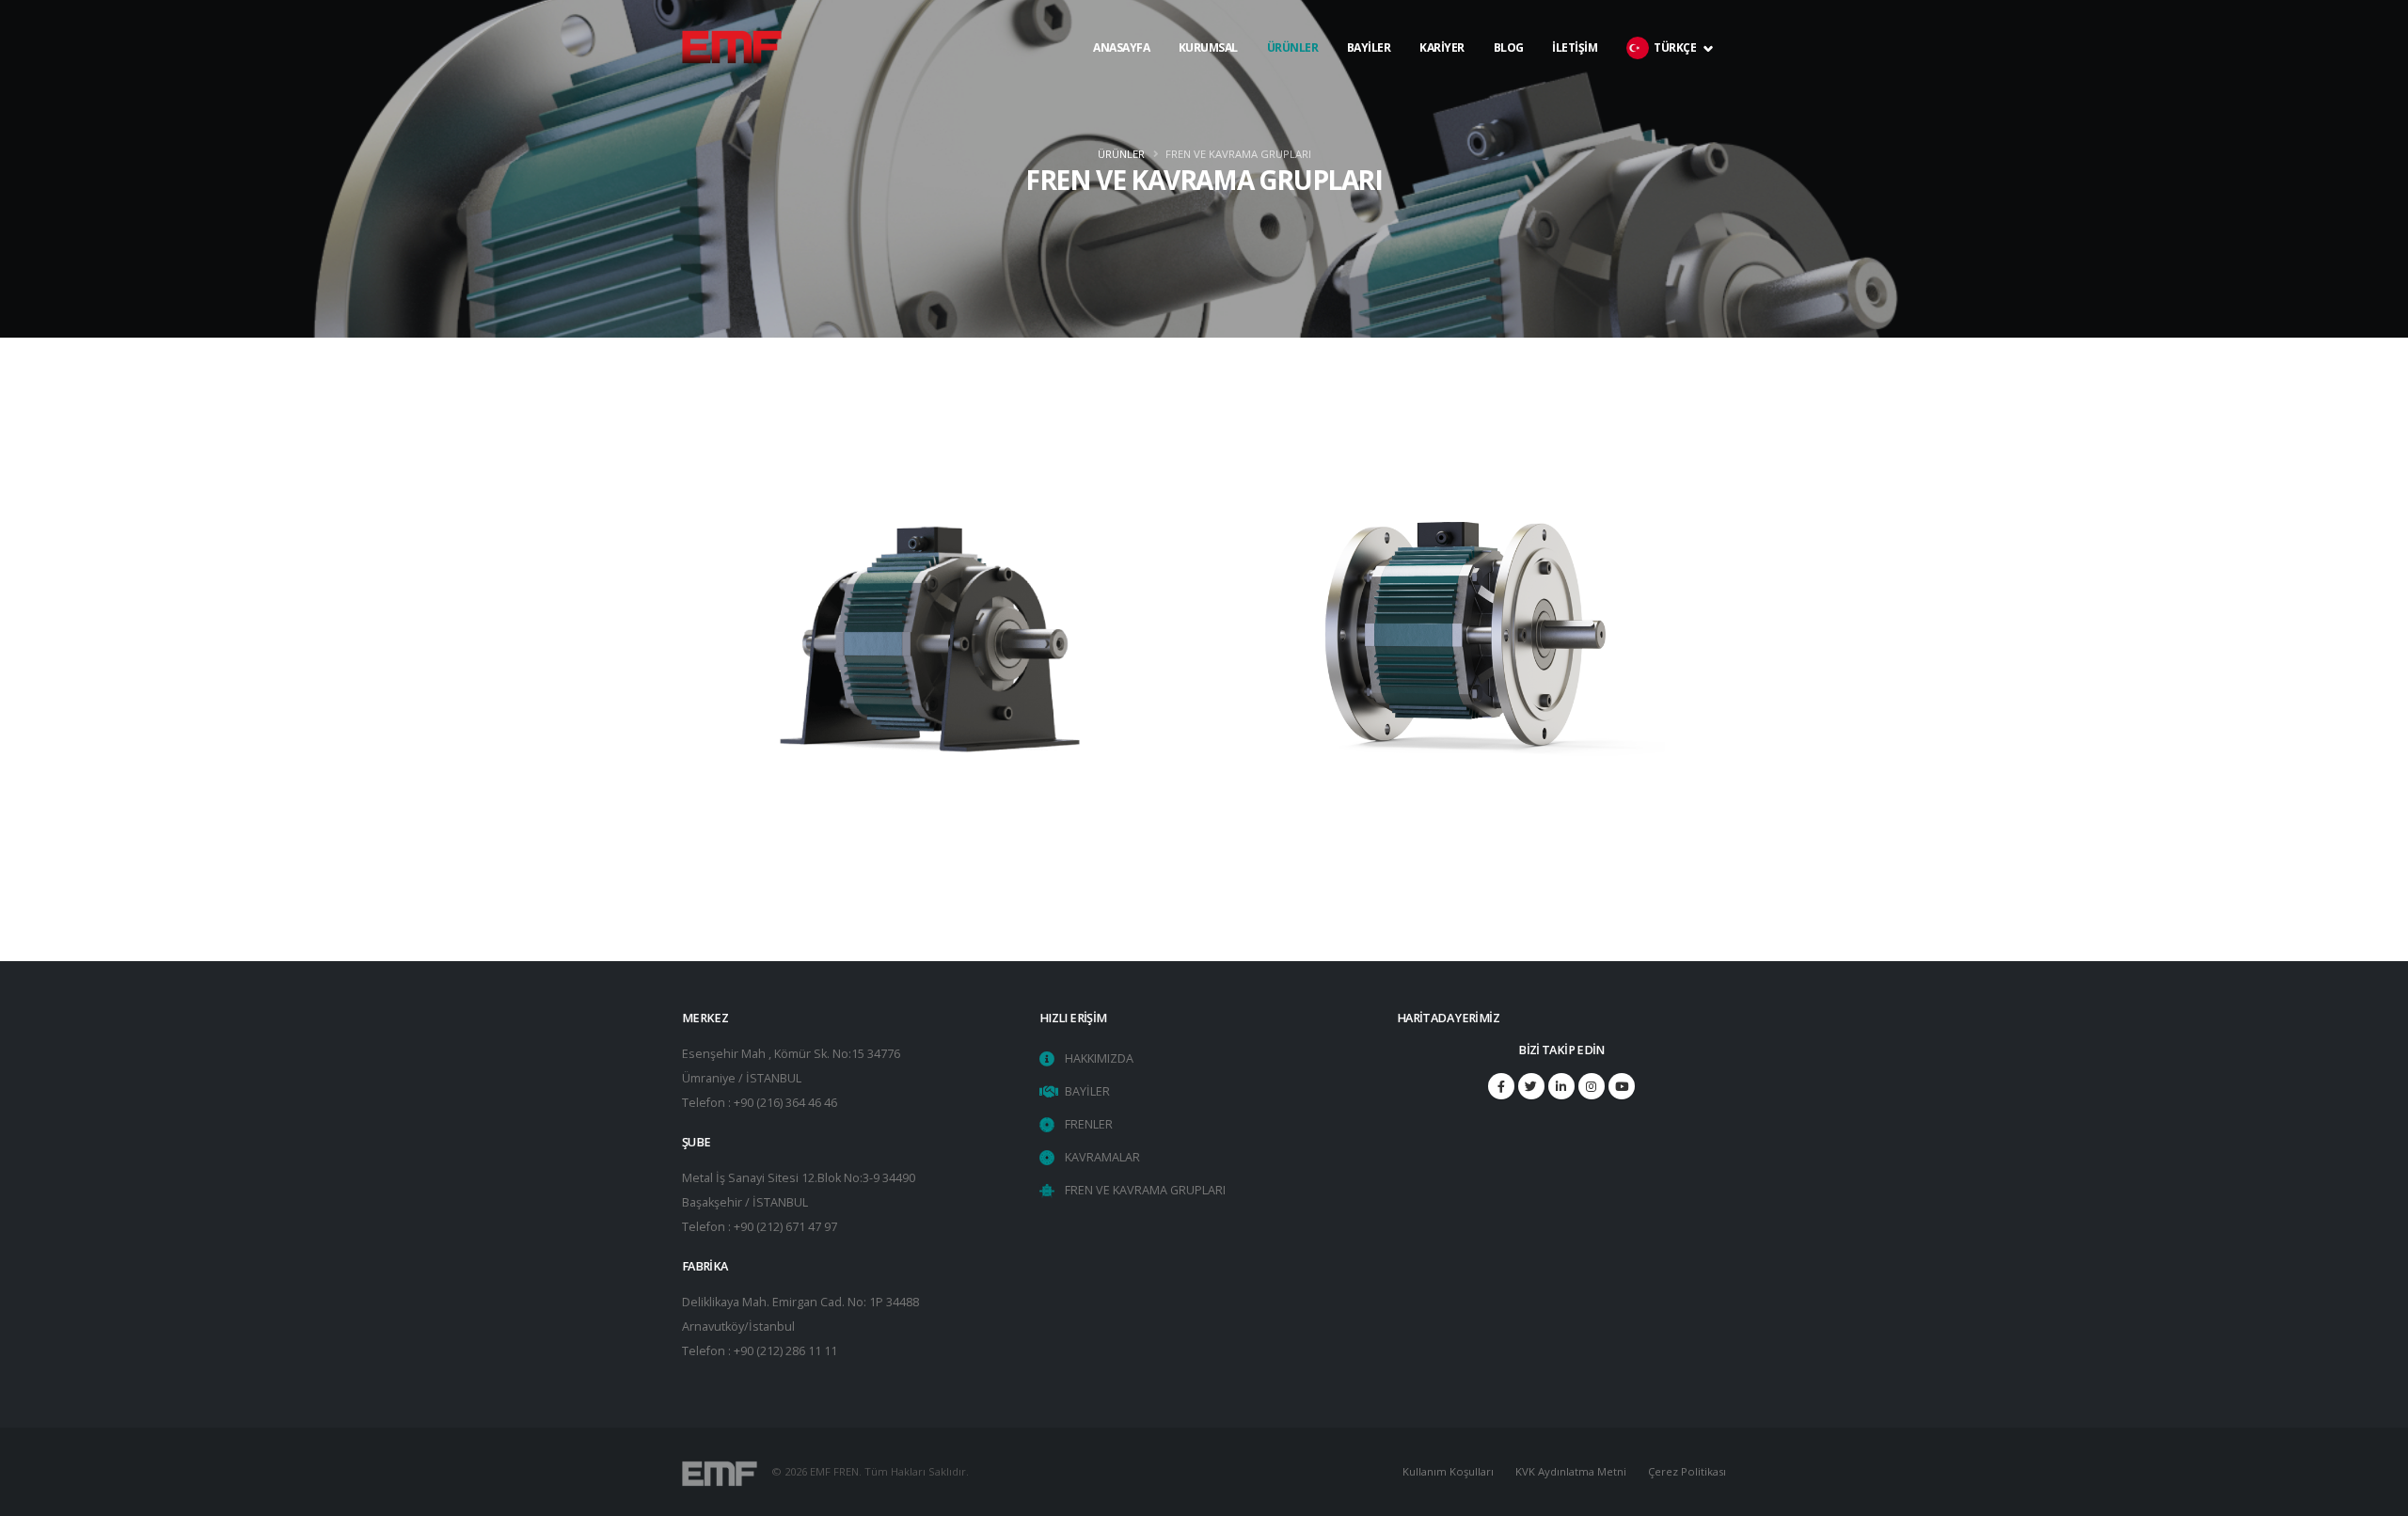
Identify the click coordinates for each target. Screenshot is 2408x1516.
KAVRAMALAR (1102, 1157)
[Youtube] (1622, 1086)
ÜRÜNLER (1293, 47)
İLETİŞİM (1575, 85)
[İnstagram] (1592, 1086)
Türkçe (1676, 85)
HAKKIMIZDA (1099, 1058)
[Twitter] (1531, 1086)
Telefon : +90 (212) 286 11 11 (760, 1351)
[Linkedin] (1561, 1086)
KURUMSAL (1208, 85)
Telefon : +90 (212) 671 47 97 (760, 1227)
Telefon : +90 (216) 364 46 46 (760, 1103)
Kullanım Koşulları (1448, 1471)
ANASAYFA (1121, 85)
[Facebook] (1501, 1086)
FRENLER (1089, 1124)
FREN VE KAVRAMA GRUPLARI (1145, 1190)
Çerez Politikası (1687, 1471)
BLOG (1509, 85)
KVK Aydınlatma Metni (1571, 1471)
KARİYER (1442, 85)
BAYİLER (1369, 85)
